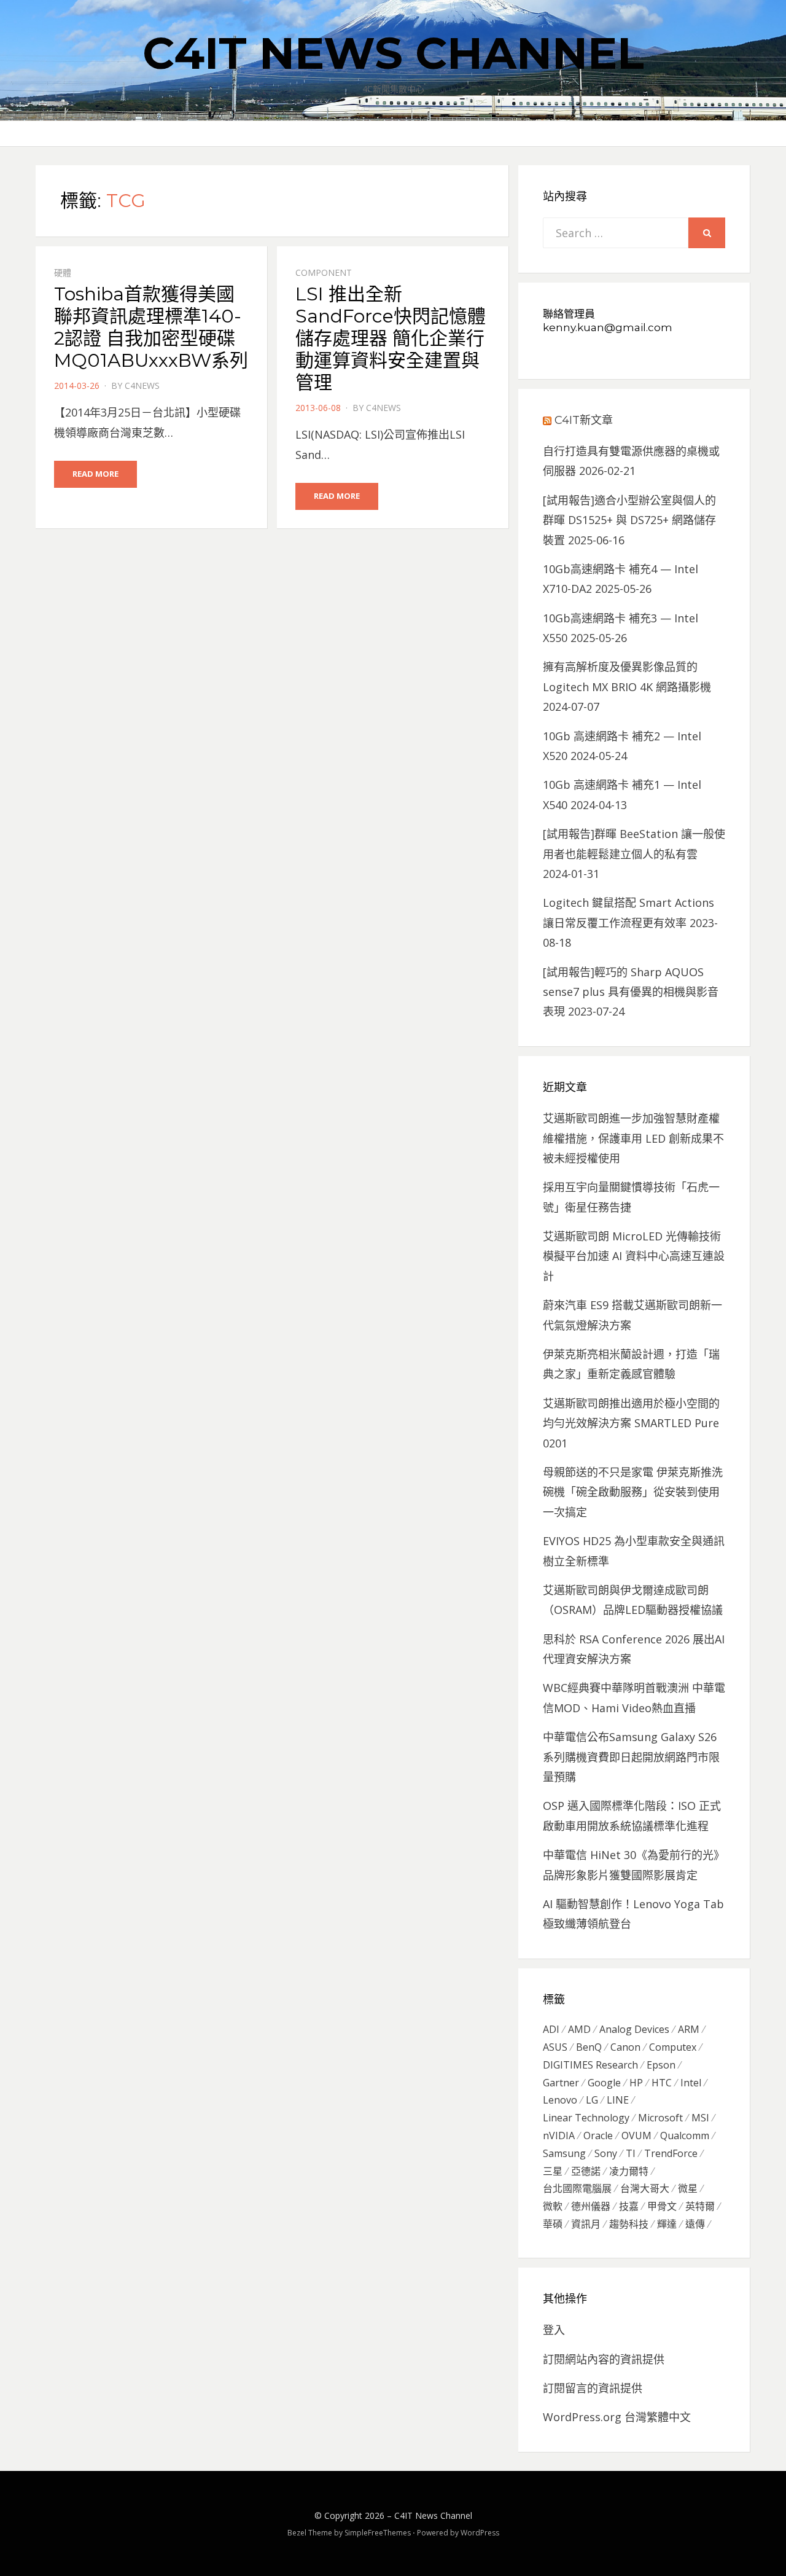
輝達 (667, 2224)
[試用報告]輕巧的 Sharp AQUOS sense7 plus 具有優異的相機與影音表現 (631, 992)
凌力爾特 (629, 2171)
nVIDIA (559, 2136)
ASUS (555, 2047)
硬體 (63, 272)
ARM (689, 2029)
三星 (553, 2171)
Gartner (561, 2083)
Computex (673, 2047)
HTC (662, 2083)
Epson (661, 2065)
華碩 (553, 2224)
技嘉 (629, 2206)
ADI (551, 2029)
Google (604, 2083)
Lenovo (560, 2100)
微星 (688, 2188)
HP (636, 2083)
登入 (554, 2330)
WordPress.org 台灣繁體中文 (617, 2417)
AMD (579, 2029)
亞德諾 (586, 2171)
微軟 (553, 2206)
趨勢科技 (629, 2224)
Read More (95, 474)
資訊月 (586, 2224)
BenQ (589, 2047)
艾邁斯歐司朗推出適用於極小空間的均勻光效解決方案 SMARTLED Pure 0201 (631, 1423)
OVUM (636, 2136)
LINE (618, 2100)
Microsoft (660, 2118)
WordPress (480, 2533)
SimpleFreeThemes (378, 2533)
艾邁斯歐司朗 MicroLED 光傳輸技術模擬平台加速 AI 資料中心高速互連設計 (634, 1256)
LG (592, 2100)
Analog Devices (634, 2029)
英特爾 (700, 2206)
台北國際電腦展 (577, 2188)
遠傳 (695, 2224)
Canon (625, 2047)
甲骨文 (662, 2206)
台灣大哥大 (645, 2188)
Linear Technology (586, 2118)
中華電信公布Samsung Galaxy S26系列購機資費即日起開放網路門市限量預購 (631, 1757)
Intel (691, 2083)
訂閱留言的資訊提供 (593, 2388)
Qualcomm (685, 2136)
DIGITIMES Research (590, 2065)
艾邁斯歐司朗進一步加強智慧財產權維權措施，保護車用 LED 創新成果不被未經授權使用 (633, 1138)
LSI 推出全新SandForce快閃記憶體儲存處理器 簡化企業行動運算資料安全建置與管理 (391, 338)
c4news (142, 386)
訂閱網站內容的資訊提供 (604, 2359)
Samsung (564, 2153)
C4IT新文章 (584, 420)
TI (631, 2153)
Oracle (598, 2136)
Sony (606, 2153)
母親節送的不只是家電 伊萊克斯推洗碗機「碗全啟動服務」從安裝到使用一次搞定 (633, 1492)
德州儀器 (591, 2206)
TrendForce (671, 2153)
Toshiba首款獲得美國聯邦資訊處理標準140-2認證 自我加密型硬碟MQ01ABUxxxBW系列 (151, 327)
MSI (700, 2118)
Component (324, 272)
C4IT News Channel (393, 53)
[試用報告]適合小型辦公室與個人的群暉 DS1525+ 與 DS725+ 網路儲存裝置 (629, 520)
